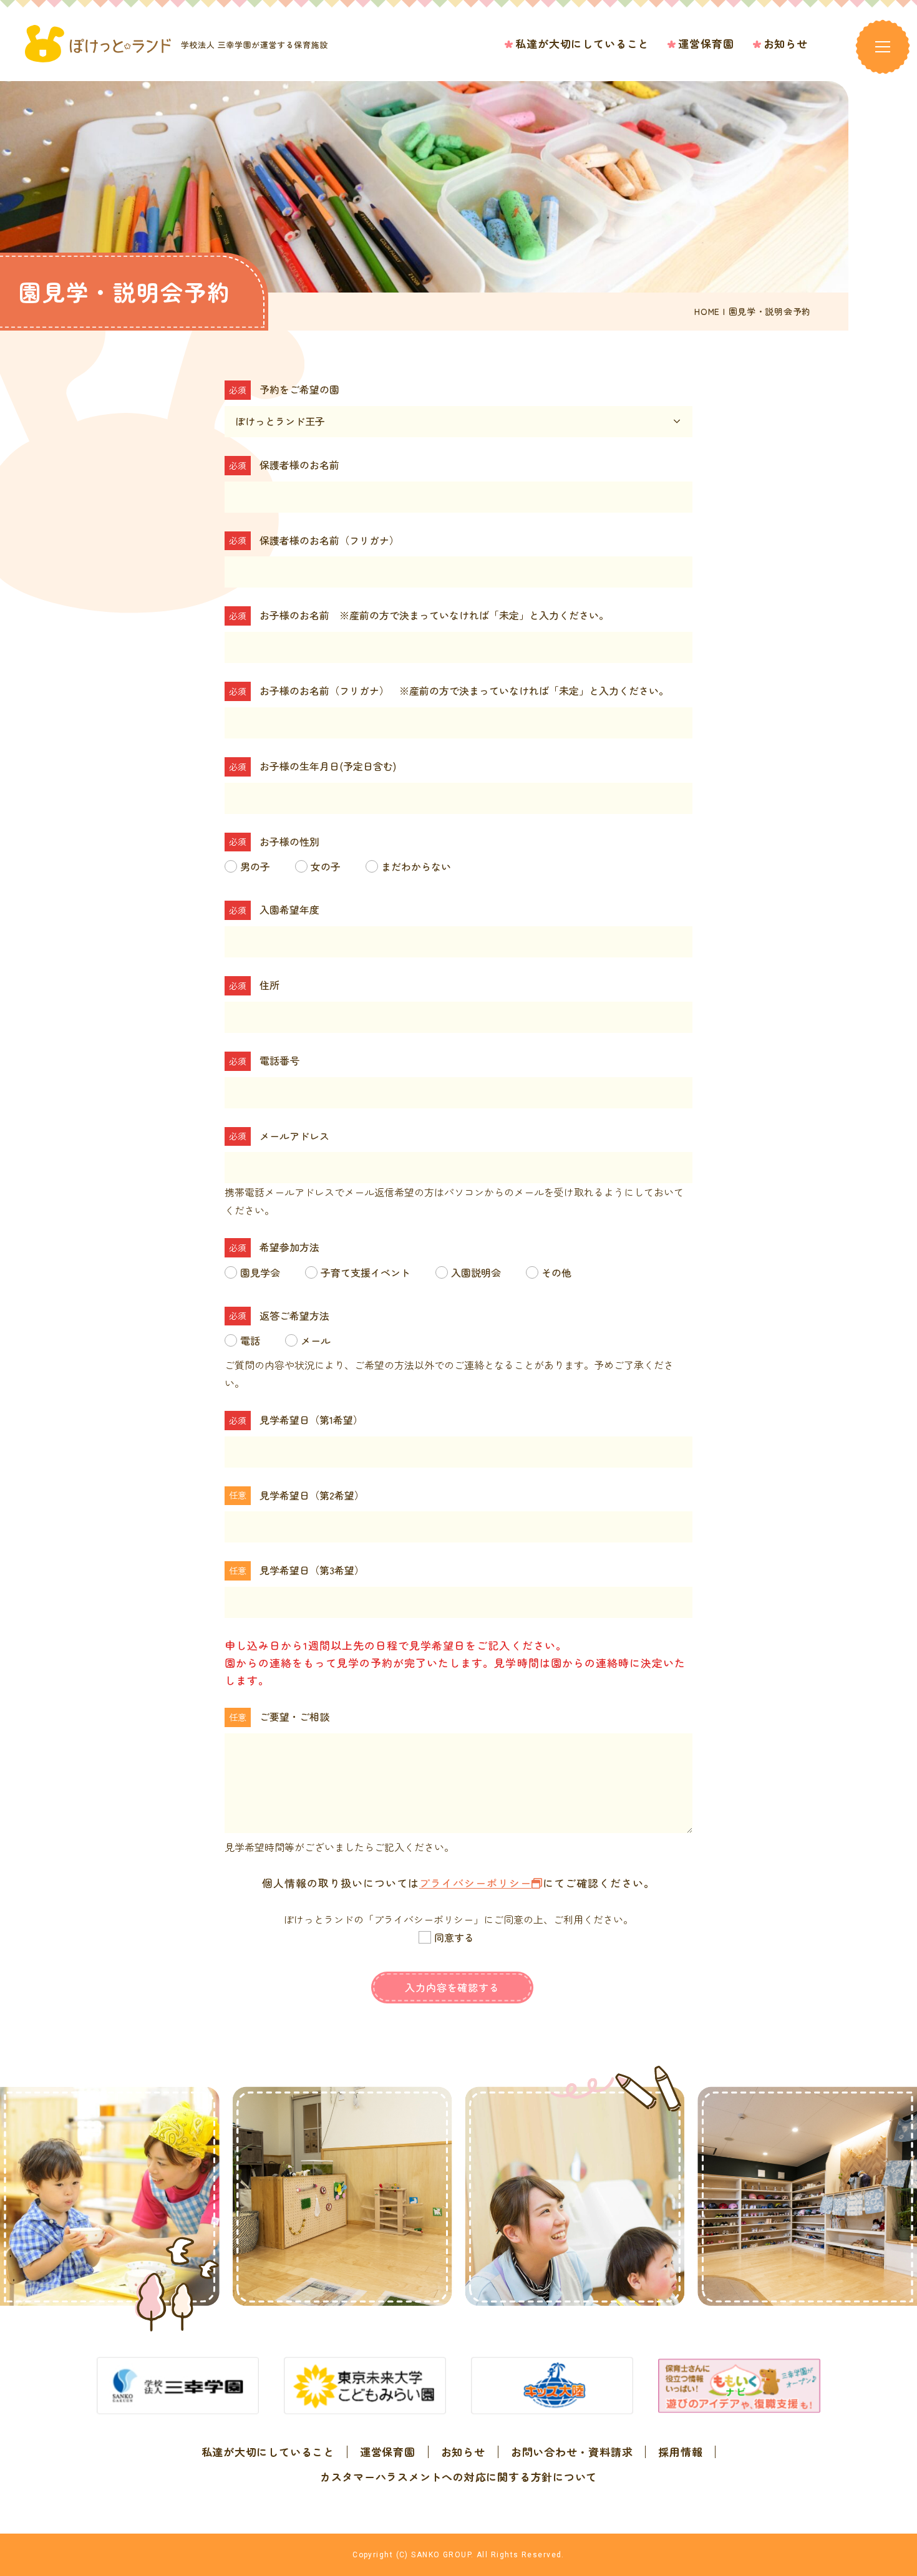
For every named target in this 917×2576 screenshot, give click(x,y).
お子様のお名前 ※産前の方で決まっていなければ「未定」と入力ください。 (434, 615)
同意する (454, 1937)
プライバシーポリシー (475, 1883)
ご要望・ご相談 (294, 1717)
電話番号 (279, 1060)
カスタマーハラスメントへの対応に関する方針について (458, 2477)
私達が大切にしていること (268, 2452)
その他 (556, 1272)
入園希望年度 (289, 909)
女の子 (326, 866)
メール (316, 1340)
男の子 (255, 866)
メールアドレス (294, 1136)
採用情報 (680, 2452)
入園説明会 (476, 1272)
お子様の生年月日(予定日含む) (328, 766)
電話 (250, 1340)
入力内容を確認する (452, 1987)
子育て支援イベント (366, 1272)
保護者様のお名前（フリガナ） (329, 540)
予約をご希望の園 (299, 389)
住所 (269, 985)
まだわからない (416, 866)
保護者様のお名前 (299, 465)
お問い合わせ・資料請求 (572, 2452)
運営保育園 (388, 2452)
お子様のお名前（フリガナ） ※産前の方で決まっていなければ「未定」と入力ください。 (464, 690)
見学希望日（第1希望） (311, 1420)
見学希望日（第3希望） (312, 1570)
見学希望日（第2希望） (312, 1495)
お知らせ (463, 2452)
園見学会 (260, 1272)
